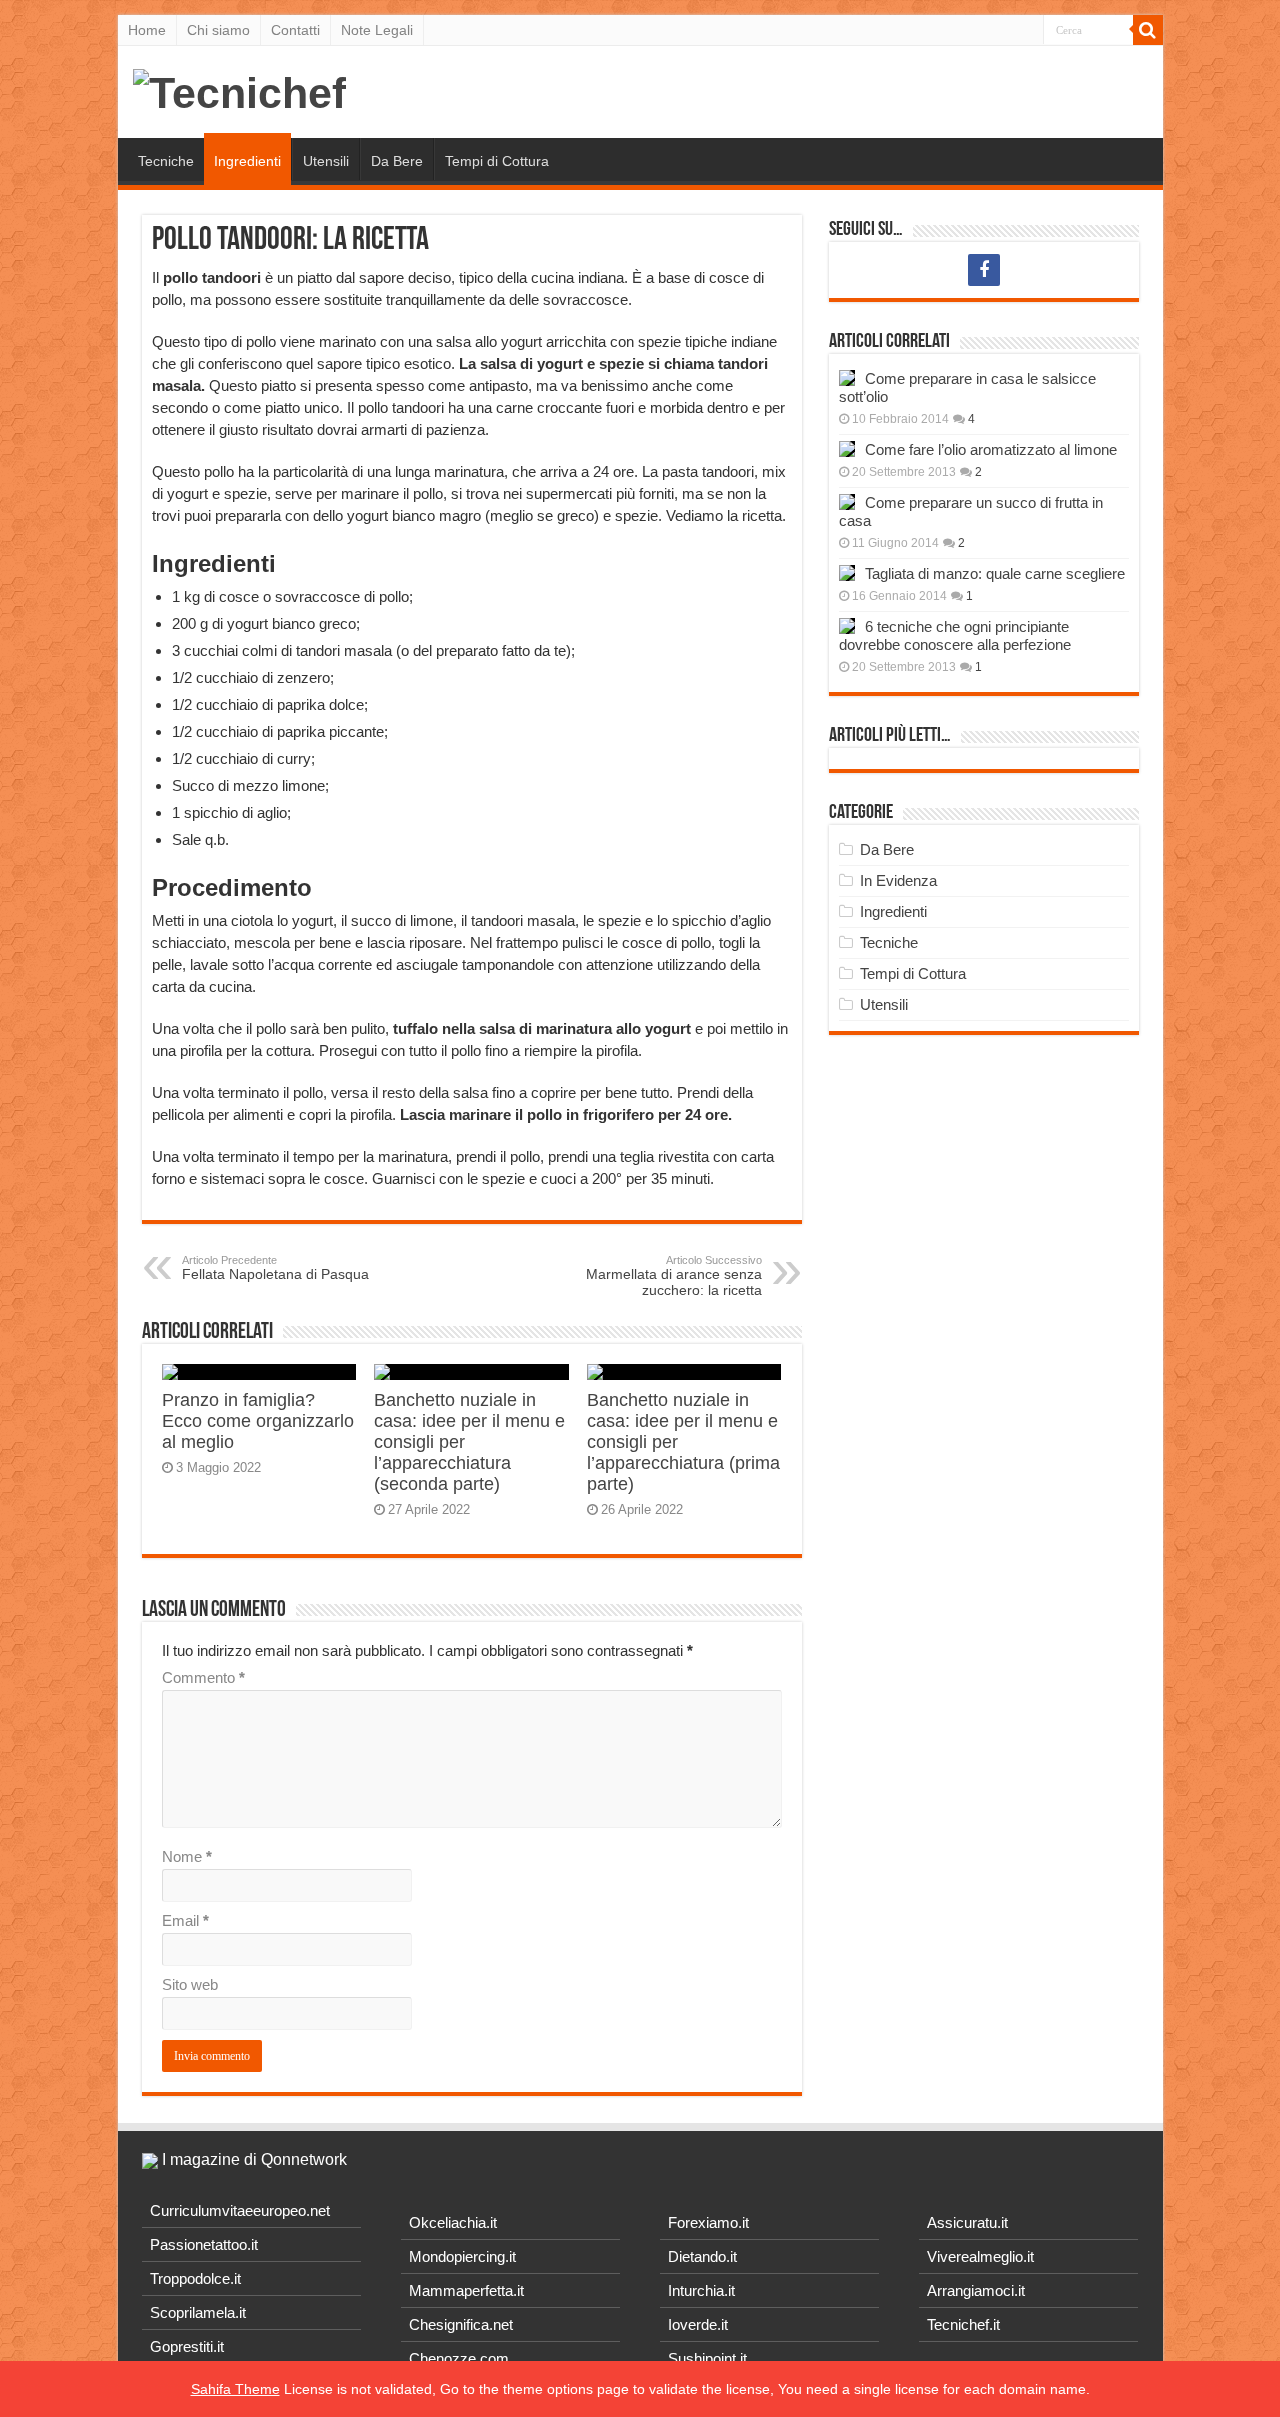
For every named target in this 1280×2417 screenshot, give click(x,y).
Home (147, 30)
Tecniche (166, 161)
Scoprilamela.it (198, 2312)
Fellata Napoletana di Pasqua (275, 1268)
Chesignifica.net (461, 2324)
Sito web (190, 1984)
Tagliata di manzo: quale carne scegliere (995, 573)
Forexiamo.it (708, 2222)
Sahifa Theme (235, 2389)
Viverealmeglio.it (980, 2256)
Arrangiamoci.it (976, 2290)
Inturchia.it (701, 2290)
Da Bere (397, 161)
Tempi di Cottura (497, 161)
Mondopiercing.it (462, 2256)
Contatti (295, 30)
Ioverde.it (698, 2324)
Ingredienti (247, 161)
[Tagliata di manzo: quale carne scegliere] (847, 573)
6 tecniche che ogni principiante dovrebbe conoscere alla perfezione (955, 635)
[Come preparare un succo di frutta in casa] (847, 502)
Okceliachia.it (453, 2222)
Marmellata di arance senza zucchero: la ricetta (674, 1276)
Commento (203, 1677)
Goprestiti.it (187, 2346)
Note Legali (377, 30)
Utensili (326, 161)
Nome (187, 1856)
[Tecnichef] (239, 90)
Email (185, 1920)
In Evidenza (898, 880)
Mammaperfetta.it (466, 2290)
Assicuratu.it (967, 2222)
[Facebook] (984, 270)
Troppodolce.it (195, 2278)
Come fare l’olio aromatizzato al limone (991, 449)
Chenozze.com (459, 2358)
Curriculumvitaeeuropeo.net (240, 2210)
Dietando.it (702, 2256)
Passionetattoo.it (204, 2244)
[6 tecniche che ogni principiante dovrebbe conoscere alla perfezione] (847, 626)
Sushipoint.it (707, 2358)
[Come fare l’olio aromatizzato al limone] (847, 449)
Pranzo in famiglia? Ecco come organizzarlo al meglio (258, 1421)
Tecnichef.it (963, 2324)
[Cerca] (1148, 30)
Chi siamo (218, 30)
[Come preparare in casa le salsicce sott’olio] (847, 378)
